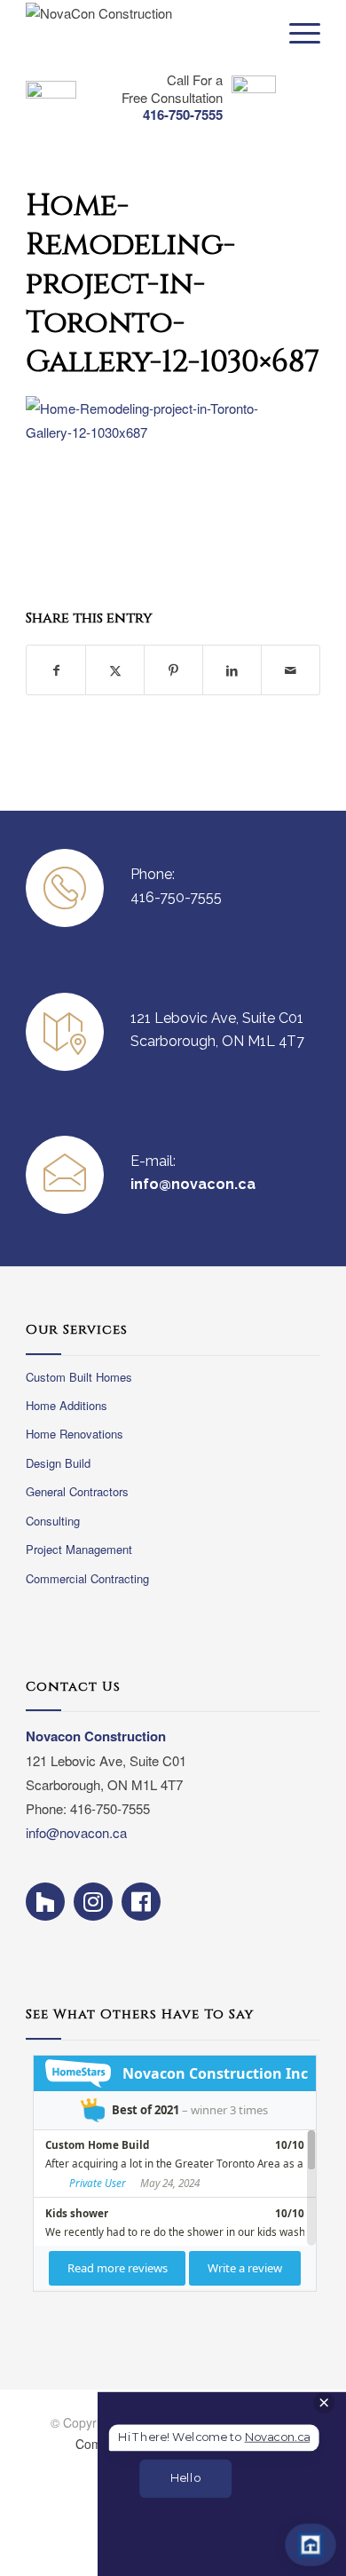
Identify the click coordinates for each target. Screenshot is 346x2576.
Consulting (53, 1521)
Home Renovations (75, 1434)
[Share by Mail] (291, 670)
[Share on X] (115, 670)
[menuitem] (296, 33)
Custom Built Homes (79, 1377)
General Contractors (77, 1491)
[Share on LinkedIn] (232, 670)
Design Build (58, 1463)
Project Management (79, 1549)
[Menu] (296, 33)
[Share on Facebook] (56, 670)
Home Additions (67, 1405)
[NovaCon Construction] (123, 36)
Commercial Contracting (87, 1578)
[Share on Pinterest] (173, 670)
